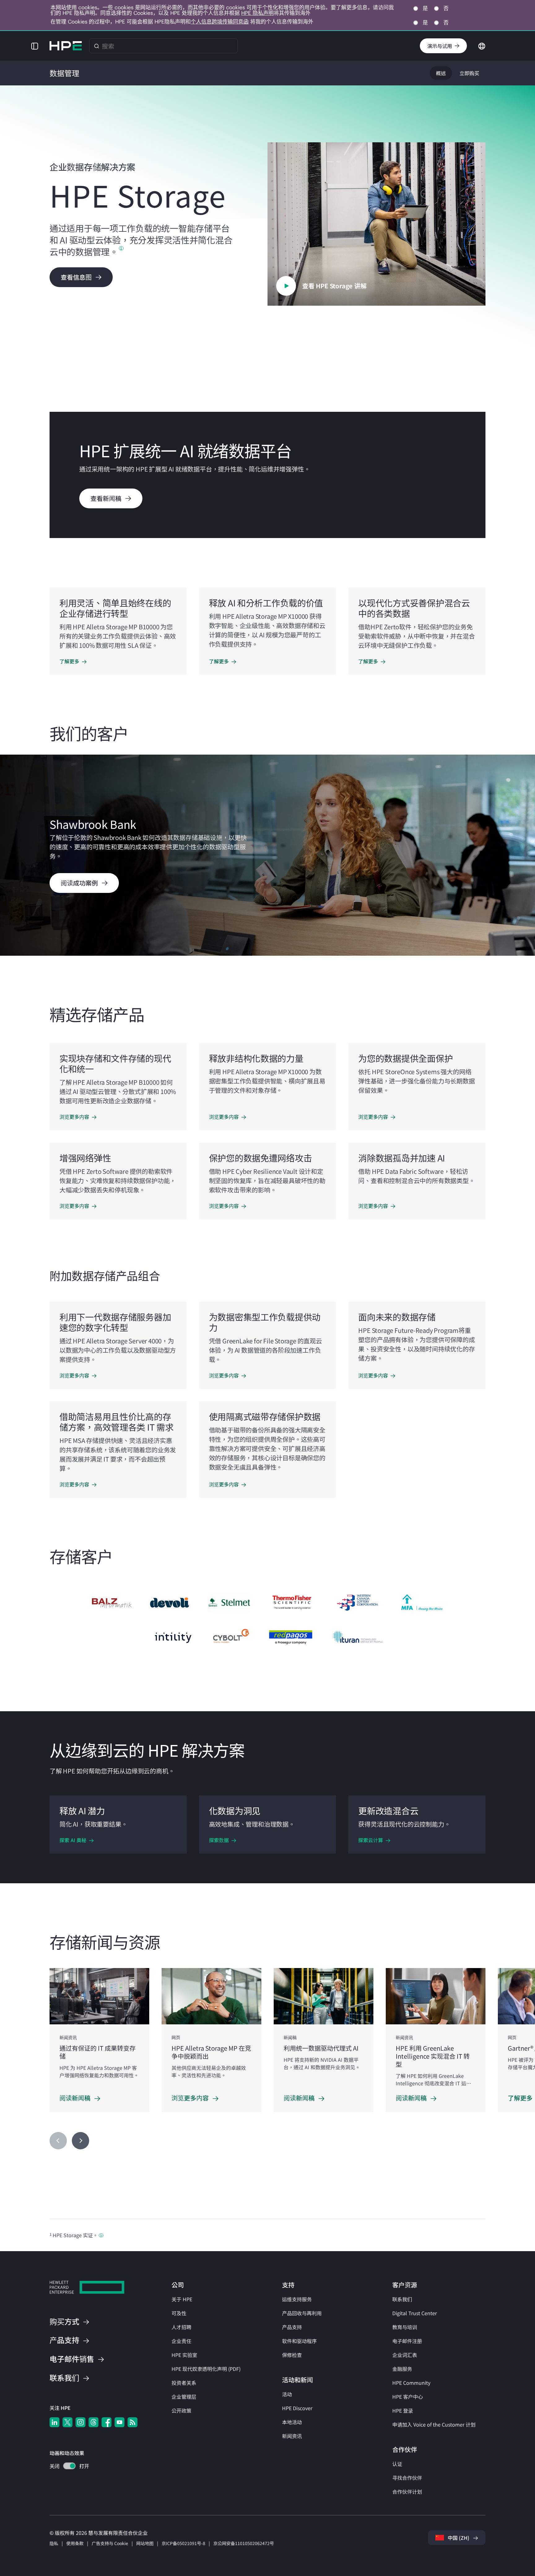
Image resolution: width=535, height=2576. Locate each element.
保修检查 (292, 2355)
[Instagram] (80, 2422)
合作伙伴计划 (407, 2492)
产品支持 (292, 2327)
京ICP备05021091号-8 (183, 2543)
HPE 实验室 (184, 2355)
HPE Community (411, 2383)
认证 (397, 2464)
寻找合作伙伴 (407, 2478)
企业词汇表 (405, 2355)
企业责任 (181, 2341)
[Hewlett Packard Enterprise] (66, 46)
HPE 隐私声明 (257, 13)
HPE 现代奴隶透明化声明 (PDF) (206, 2369)
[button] (35, 46)
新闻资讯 (292, 2436)
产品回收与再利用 (302, 2313)
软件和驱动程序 (299, 2341)
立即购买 (469, 73)
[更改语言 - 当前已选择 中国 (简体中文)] (482, 45)
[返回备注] (101, 2235)
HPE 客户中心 (408, 2397)
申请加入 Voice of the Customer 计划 (434, 2424)
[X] (67, 2422)
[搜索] (97, 46)
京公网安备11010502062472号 (244, 2543)
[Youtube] (120, 2422)
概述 (441, 73)
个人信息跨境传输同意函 (220, 22)
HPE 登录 (403, 2410)
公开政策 (181, 2410)
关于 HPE (182, 2299)
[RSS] (133, 2422)
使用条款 (75, 2543)
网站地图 (145, 2543)
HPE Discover (297, 2408)
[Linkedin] (54, 2422)
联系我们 (402, 2299)
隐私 (54, 2543)
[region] (267, 855)
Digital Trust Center (415, 2313)
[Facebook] (107, 2422)
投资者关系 (184, 2383)
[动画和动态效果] (69, 2466)
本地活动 (292, 2422)
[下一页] (80, 2141)
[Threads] (94, 2422)
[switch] (66, 2467)
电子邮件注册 (407, 2341)
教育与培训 (405, 2327)
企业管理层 (184, 2397)
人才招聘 (181, 2327)
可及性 (179, 2313)
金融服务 (402, 2369)
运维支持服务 (297, 2299)
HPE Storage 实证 (73, 2235)
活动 (287, 2394)
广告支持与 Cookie (110, 2543)
